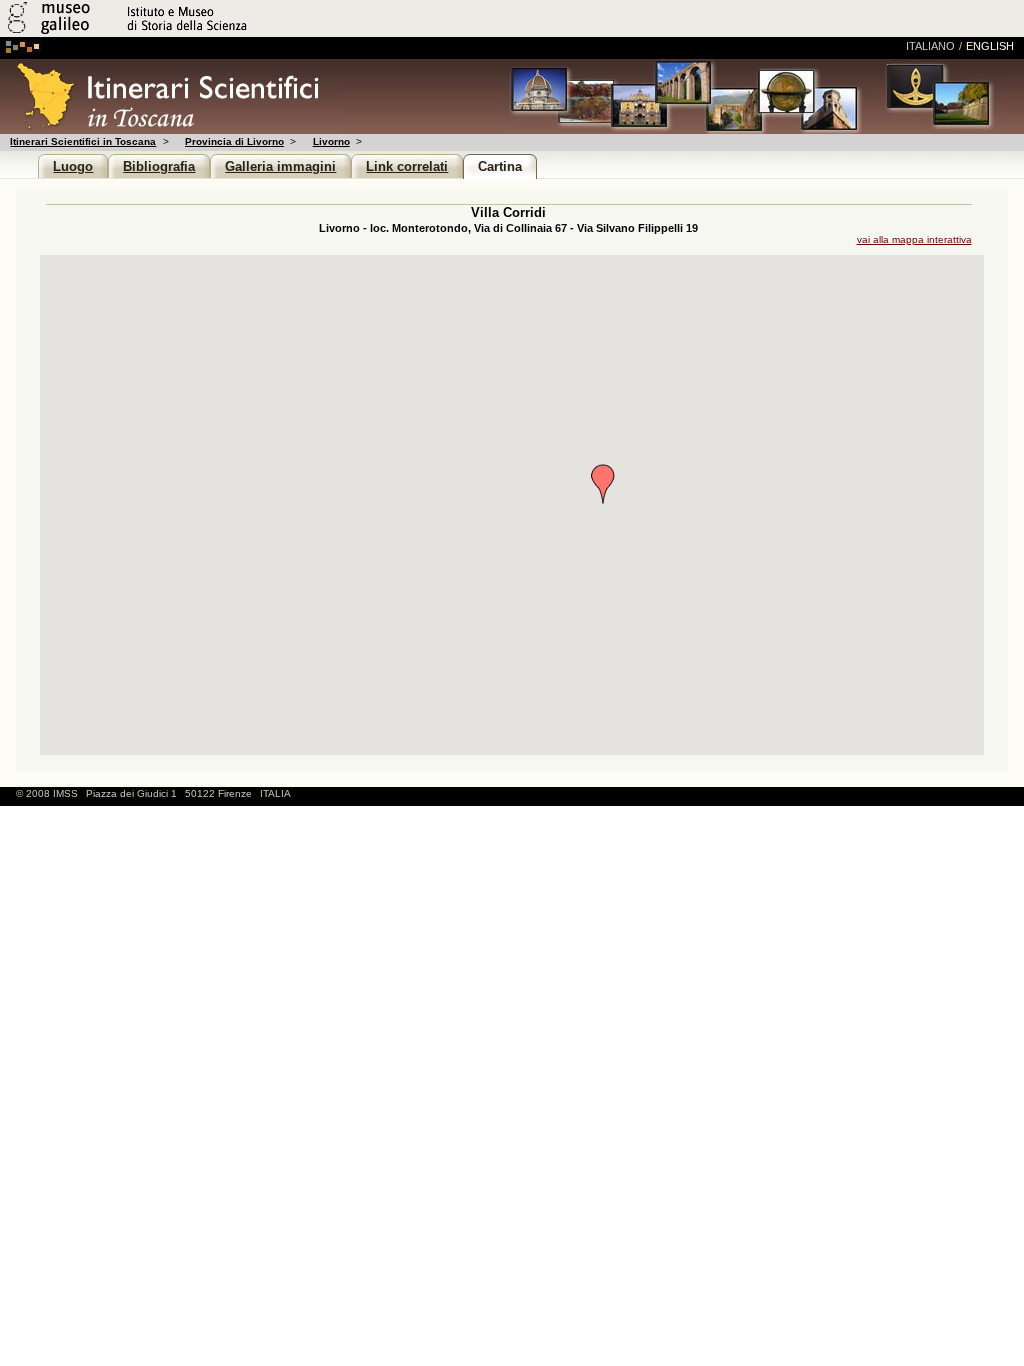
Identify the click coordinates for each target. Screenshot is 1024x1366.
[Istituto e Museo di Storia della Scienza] (237, 33)
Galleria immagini (280, 166)
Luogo (73, 166)
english (990, 46)
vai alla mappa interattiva (914, 239)
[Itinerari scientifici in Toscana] (171, 128)
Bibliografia (159, 166)
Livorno (331, 141)
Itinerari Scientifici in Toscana (83, 141)
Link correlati (407, 166)
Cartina (500, 166)
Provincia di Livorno (234, 141)
